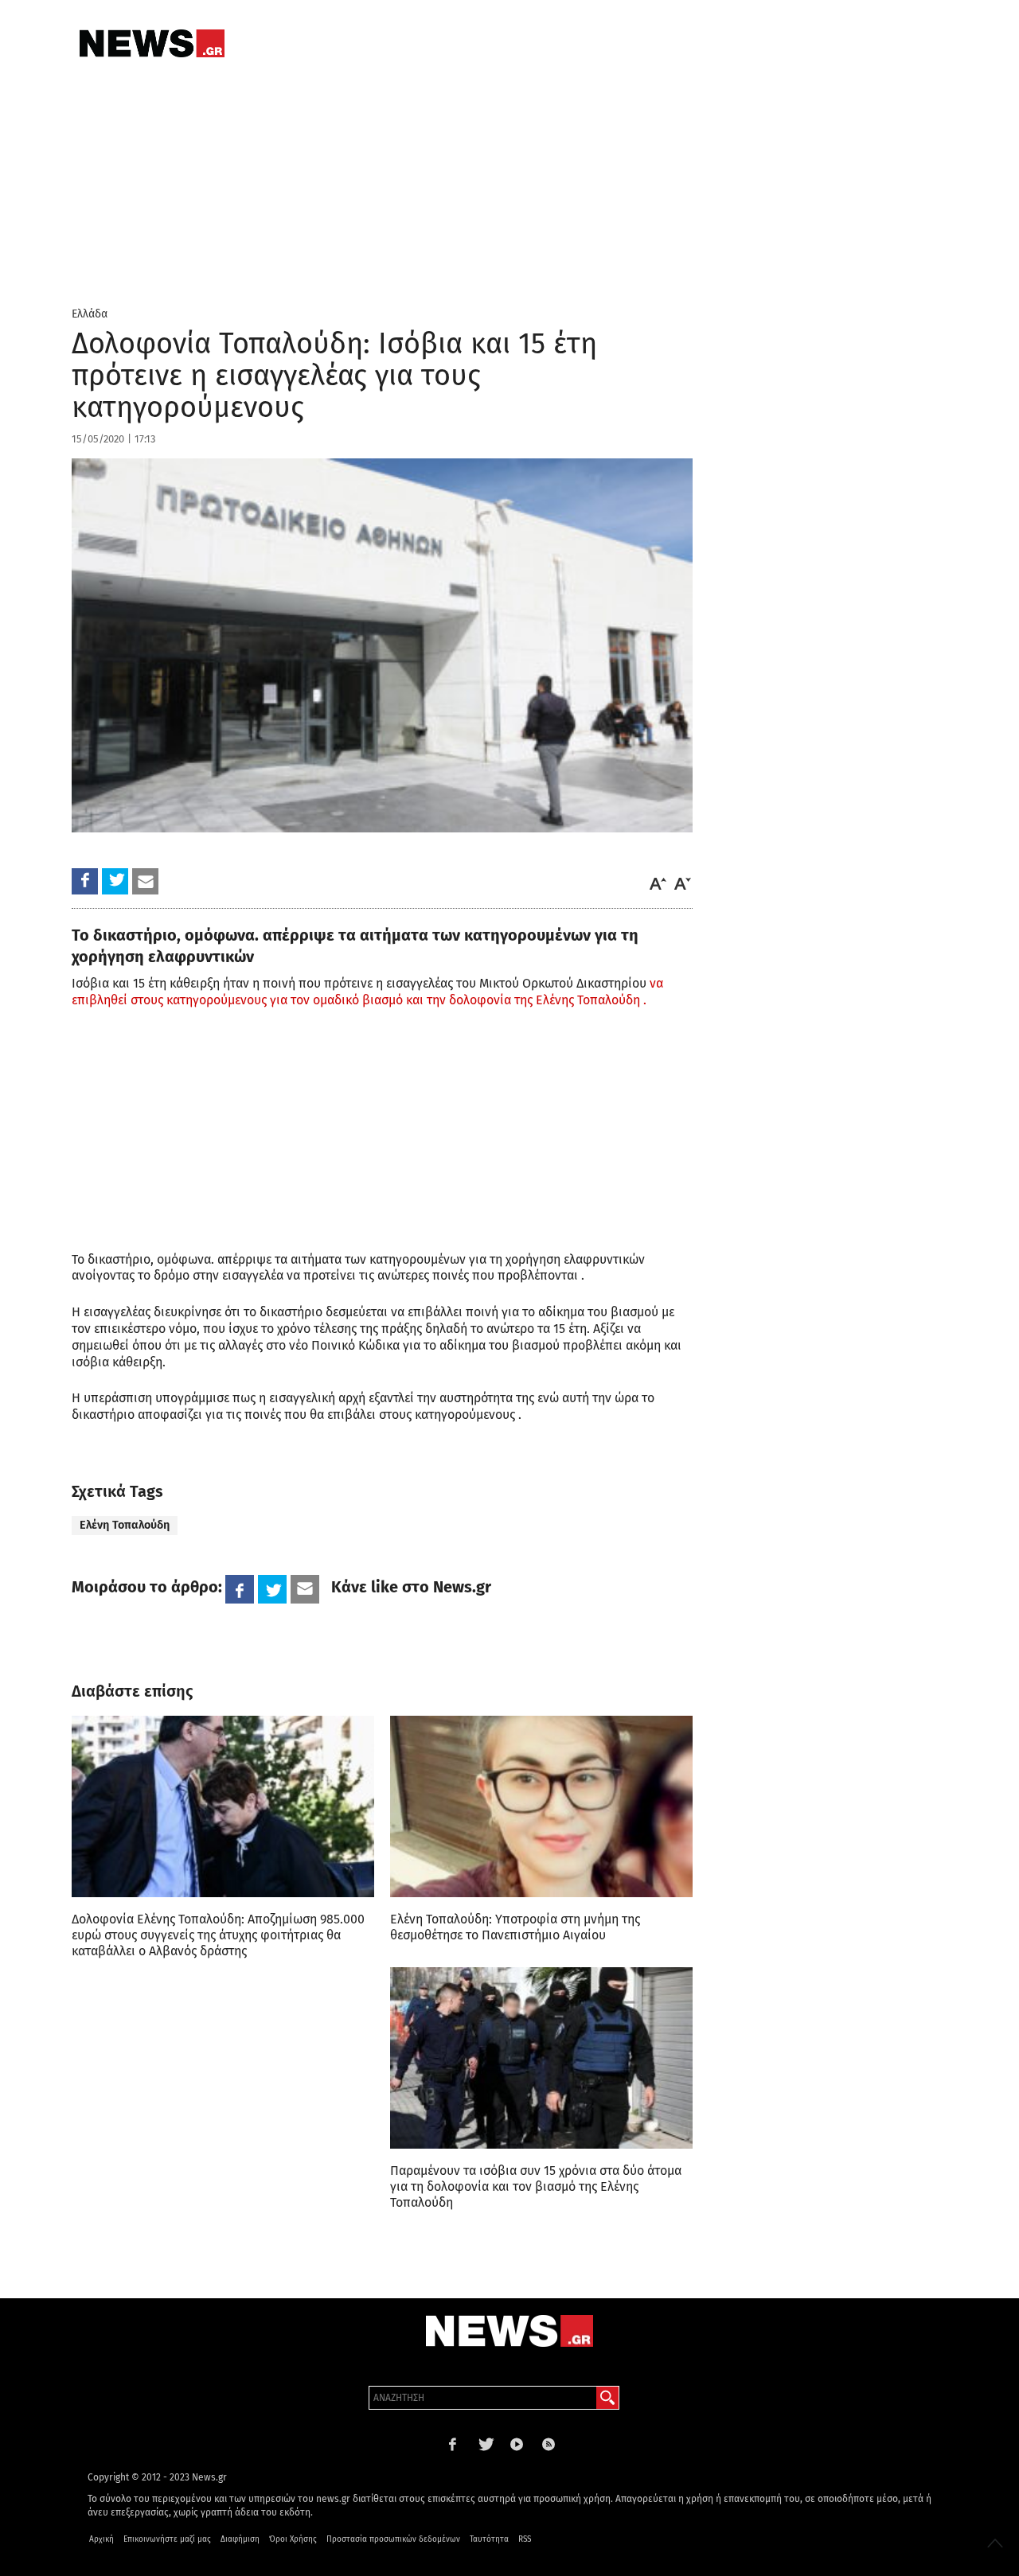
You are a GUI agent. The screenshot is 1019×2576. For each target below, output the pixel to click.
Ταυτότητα (489, 2539)
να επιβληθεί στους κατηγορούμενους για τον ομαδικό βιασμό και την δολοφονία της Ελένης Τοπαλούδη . (367, 992)
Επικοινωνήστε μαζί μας (167, 2539)
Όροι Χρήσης (293, 2539)
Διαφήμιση (240, 2539)
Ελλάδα (90, 314)
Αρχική (102, 2539)
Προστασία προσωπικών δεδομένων (393, 2539)
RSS (525, 2539)
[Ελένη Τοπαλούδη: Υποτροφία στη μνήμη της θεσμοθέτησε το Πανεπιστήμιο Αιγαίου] (541, 1806)
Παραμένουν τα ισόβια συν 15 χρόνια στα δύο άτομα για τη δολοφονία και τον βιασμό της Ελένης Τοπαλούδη (536, 2186)
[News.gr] (152, 43)
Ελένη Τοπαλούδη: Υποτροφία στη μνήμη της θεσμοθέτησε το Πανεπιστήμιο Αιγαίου (515, 1927)
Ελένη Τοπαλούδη (125, 1525)
